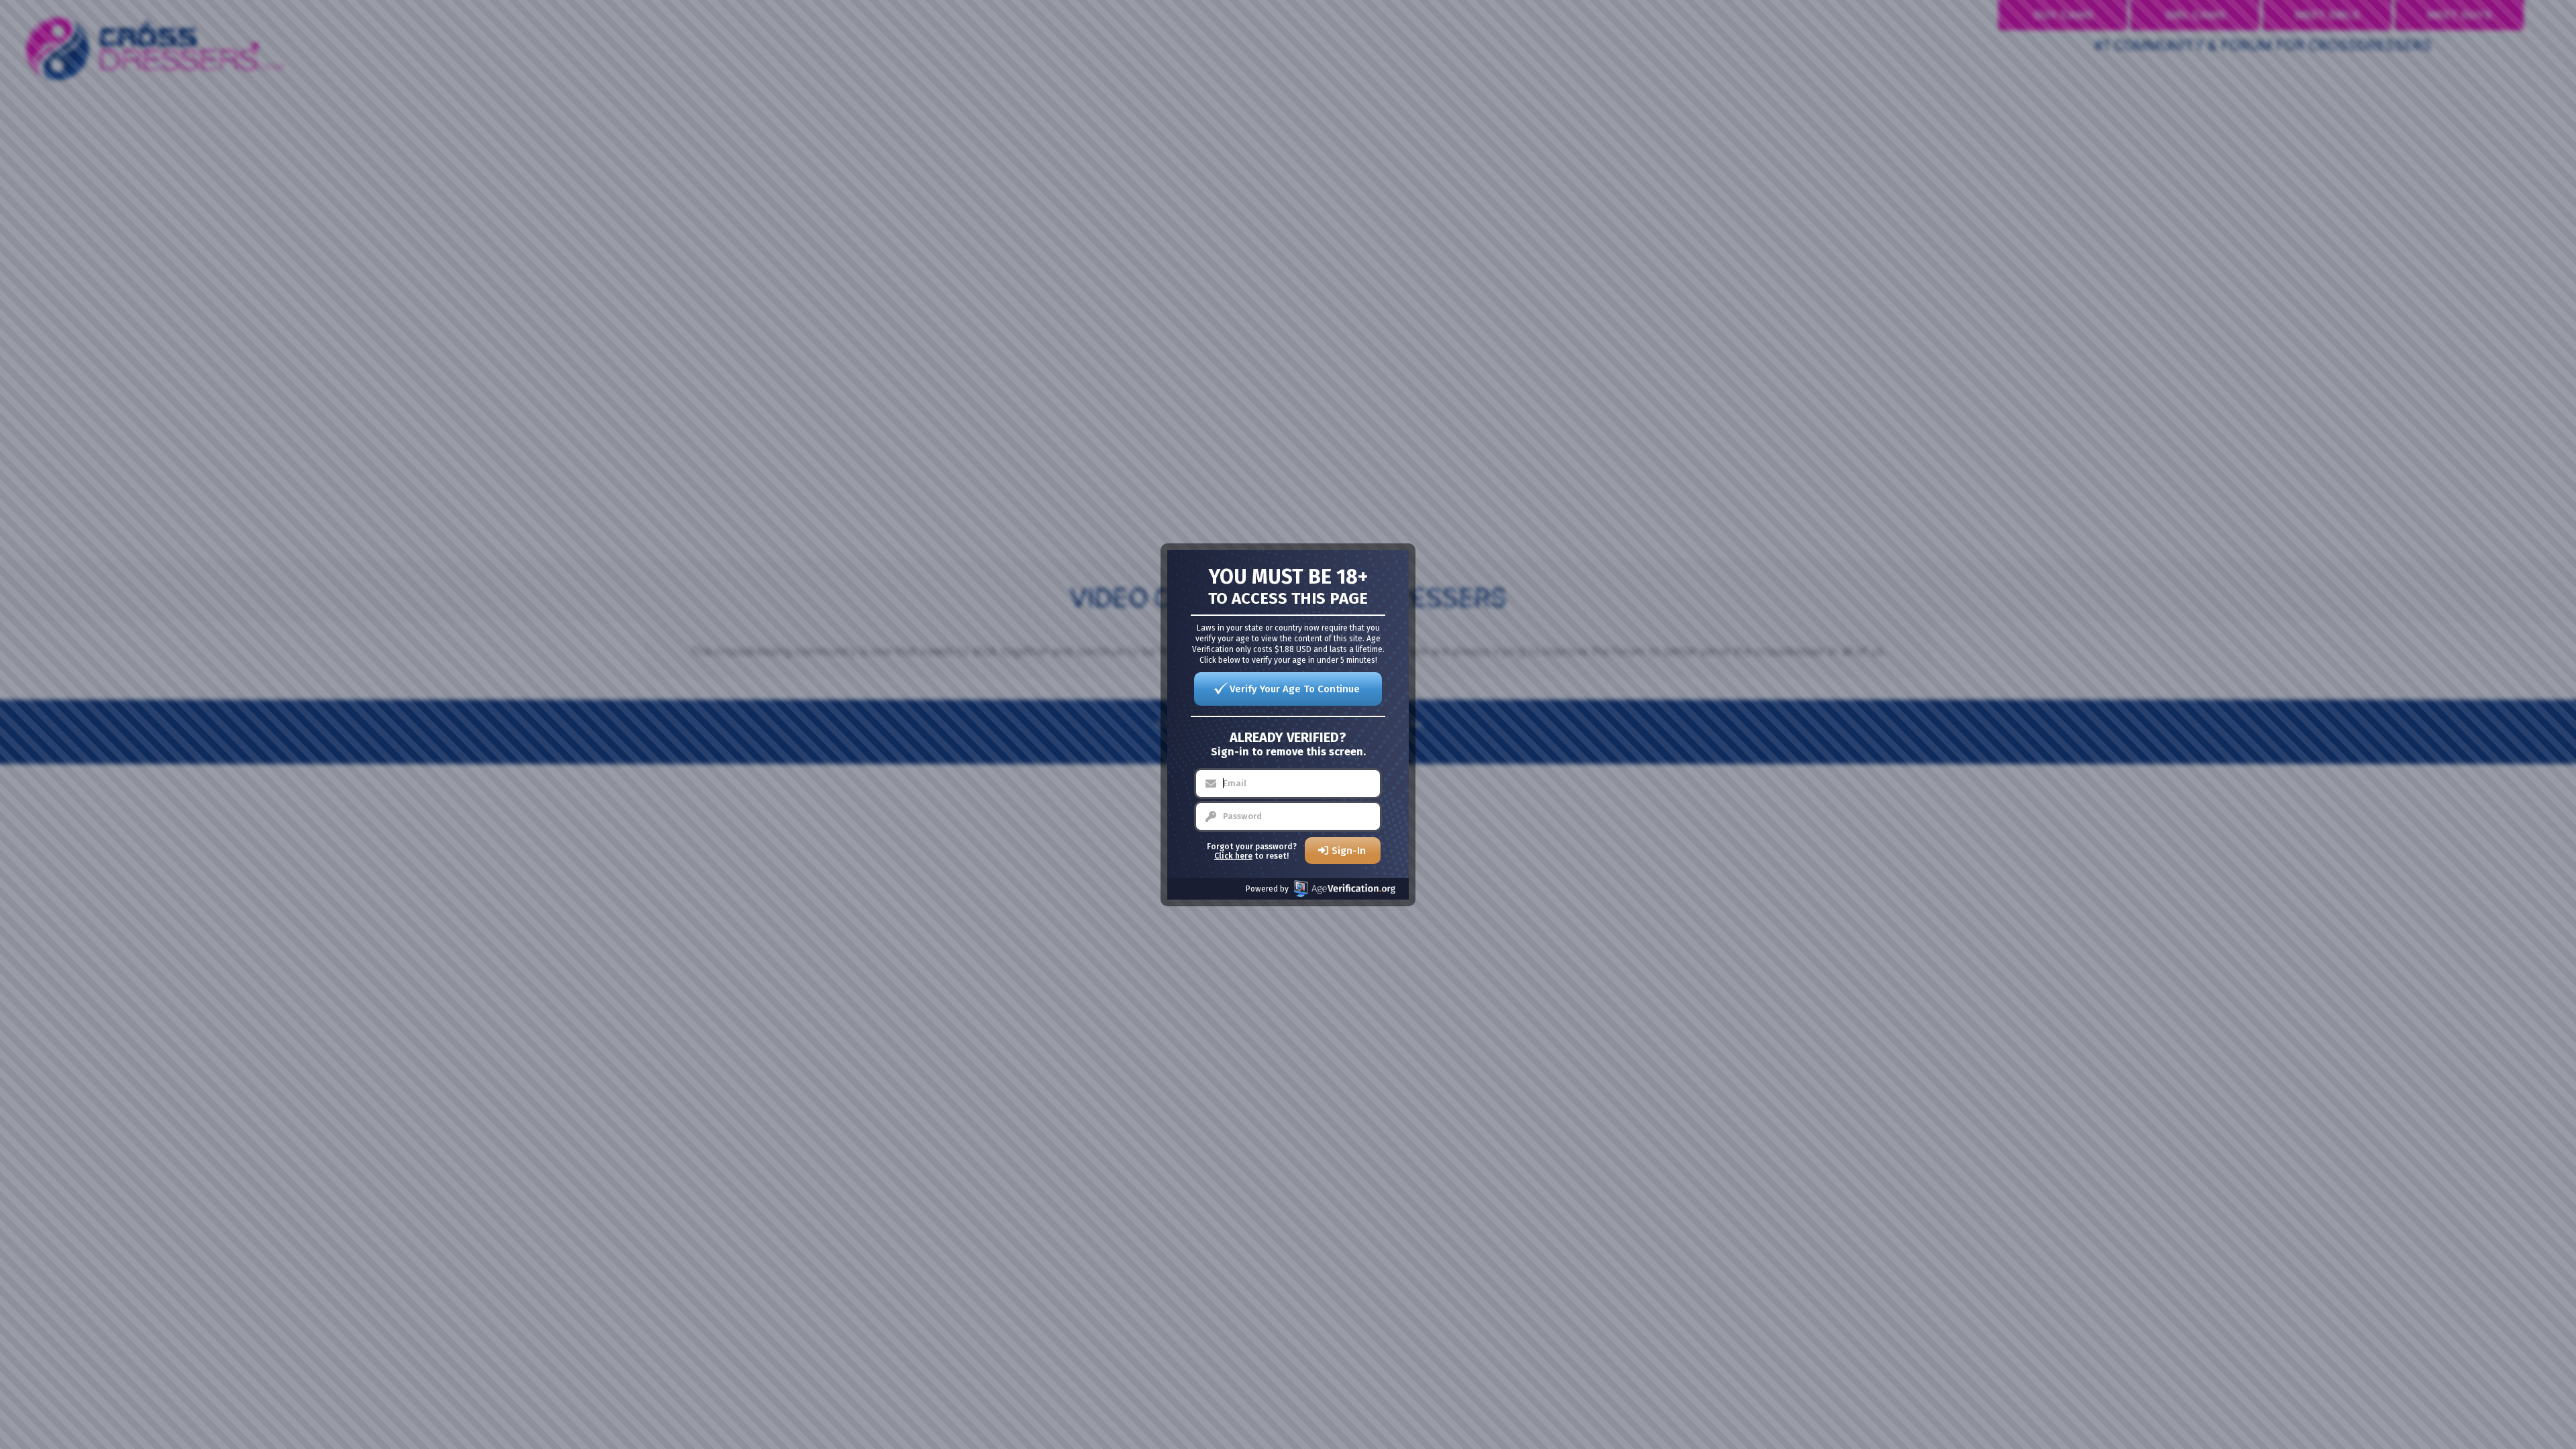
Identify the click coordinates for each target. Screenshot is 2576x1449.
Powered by (1267, 889)
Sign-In (1349, 851)
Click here (1233, 856)
